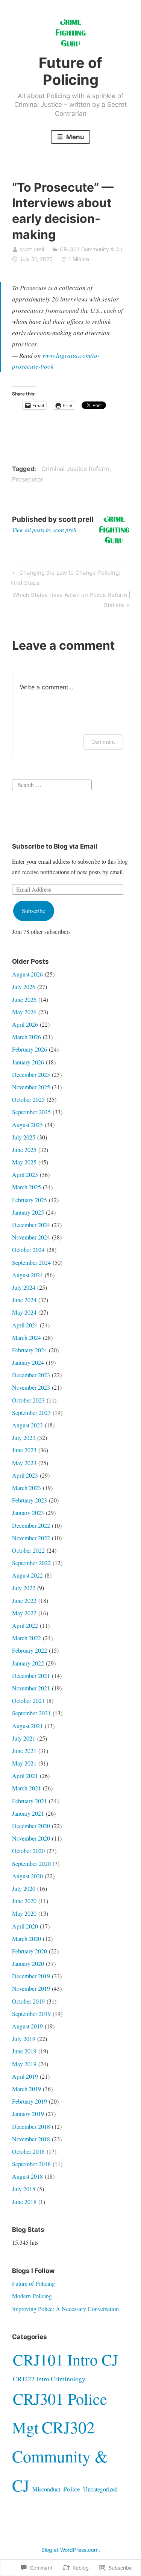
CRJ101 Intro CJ (65, 2359)
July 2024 (24, 1287)
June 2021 (24, 1751)
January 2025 (28, 1212)
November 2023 (31, 1387)
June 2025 (24, 1150)
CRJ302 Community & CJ (91, 249)
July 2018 (24, 2189)
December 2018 (31, 2126)
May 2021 (24, 1763)
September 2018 (31, 2164)
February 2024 (30, 1350)
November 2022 (31, 1538)
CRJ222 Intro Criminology (49, 2379)
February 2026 (30, 1049)
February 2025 (30, 1200)
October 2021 (28, 1700)
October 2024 (28, 1250)
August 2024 (27, 1275)
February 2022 (30, 1650)
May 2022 (24, 1613)
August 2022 (27, 1575)
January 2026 (28, 1062)
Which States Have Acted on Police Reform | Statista (71, 600)
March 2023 (27, 1488)
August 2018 (27, 2176)
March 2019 (27, 2089)
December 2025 (31, 1074)
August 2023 (27, 1425)
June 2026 (24, 999)
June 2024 (24, 1300)
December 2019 (31, 1976)
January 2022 (28, 1663)
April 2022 (25, 1625)
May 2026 (24, 1012)
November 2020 (31, 1838)
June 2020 (24, 1901)
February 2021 (30, 1801)
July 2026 (24, 987)
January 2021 (28, 1813)
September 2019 (31, 2014)
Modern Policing (32, 2296)
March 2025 (27, 1187)
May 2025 (24, 1162)
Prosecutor (28, 479)
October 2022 (28, 1550)
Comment (103, 742)
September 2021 (31, 1713)
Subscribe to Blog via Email (55, 846)
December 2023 (31, 1375)
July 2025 (24, 1137)
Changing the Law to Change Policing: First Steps (65, 577)
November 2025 (31, 1087)
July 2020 (24, 1888)
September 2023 (31, 1413)
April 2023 (25, 1475)
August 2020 (27, 1876)
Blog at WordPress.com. (71, 2550)
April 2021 (25, 1776)
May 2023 (24, 1463)
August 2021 (27, 1726)
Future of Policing (70, 71)
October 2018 (28, 2151)
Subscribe (33, 911)
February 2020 (30, 1951)
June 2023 (24, 1450)
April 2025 (25, 1174)
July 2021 (24, 1738)
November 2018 (31, 2139)
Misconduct (46, 2489)
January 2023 (28, 1513)
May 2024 (24, 1312)
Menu (74, 137)
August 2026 (27, 974)
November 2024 (31, 1237)
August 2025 (27, 1125)
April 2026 (25, 1024)
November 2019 (31, 1988)
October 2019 (28, 2001)
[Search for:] (52, 784)
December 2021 (31, 1676)
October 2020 (28, 1851)
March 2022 (27, 1638)
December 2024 (31, 1225)
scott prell (32, 249)
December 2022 (31, 1525)
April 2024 (25, 1325)
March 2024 (27, 1337)
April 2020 (25, 1926)
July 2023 (24, 1437)
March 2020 (27, 1939)
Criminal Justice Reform (75, 469)
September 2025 (31, 1112)
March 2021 (27, 1788)
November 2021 (31, 1688)
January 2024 (28, 1362)
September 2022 (31, 1563)
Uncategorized (100, 2489)
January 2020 (28, 1963)
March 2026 (27, 1037)
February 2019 (30, 2101)
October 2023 (28, 1400)
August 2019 (27, 2026)
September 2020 (31, 1863)
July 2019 (24, 2039)
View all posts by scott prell (44, 530)
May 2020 (24, 1913)
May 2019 (24, 2064)
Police (72, 2489)
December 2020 (31, 1826)
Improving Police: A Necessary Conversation (65, 2309)
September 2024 (31, 1262)
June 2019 (24, 2051)
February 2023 (30, 1500)
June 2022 (24, 1600)
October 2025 (28, 1099)
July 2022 (24, 1588)
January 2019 (28, 2114)
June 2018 (24, 2202)
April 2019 (25, 2076)
